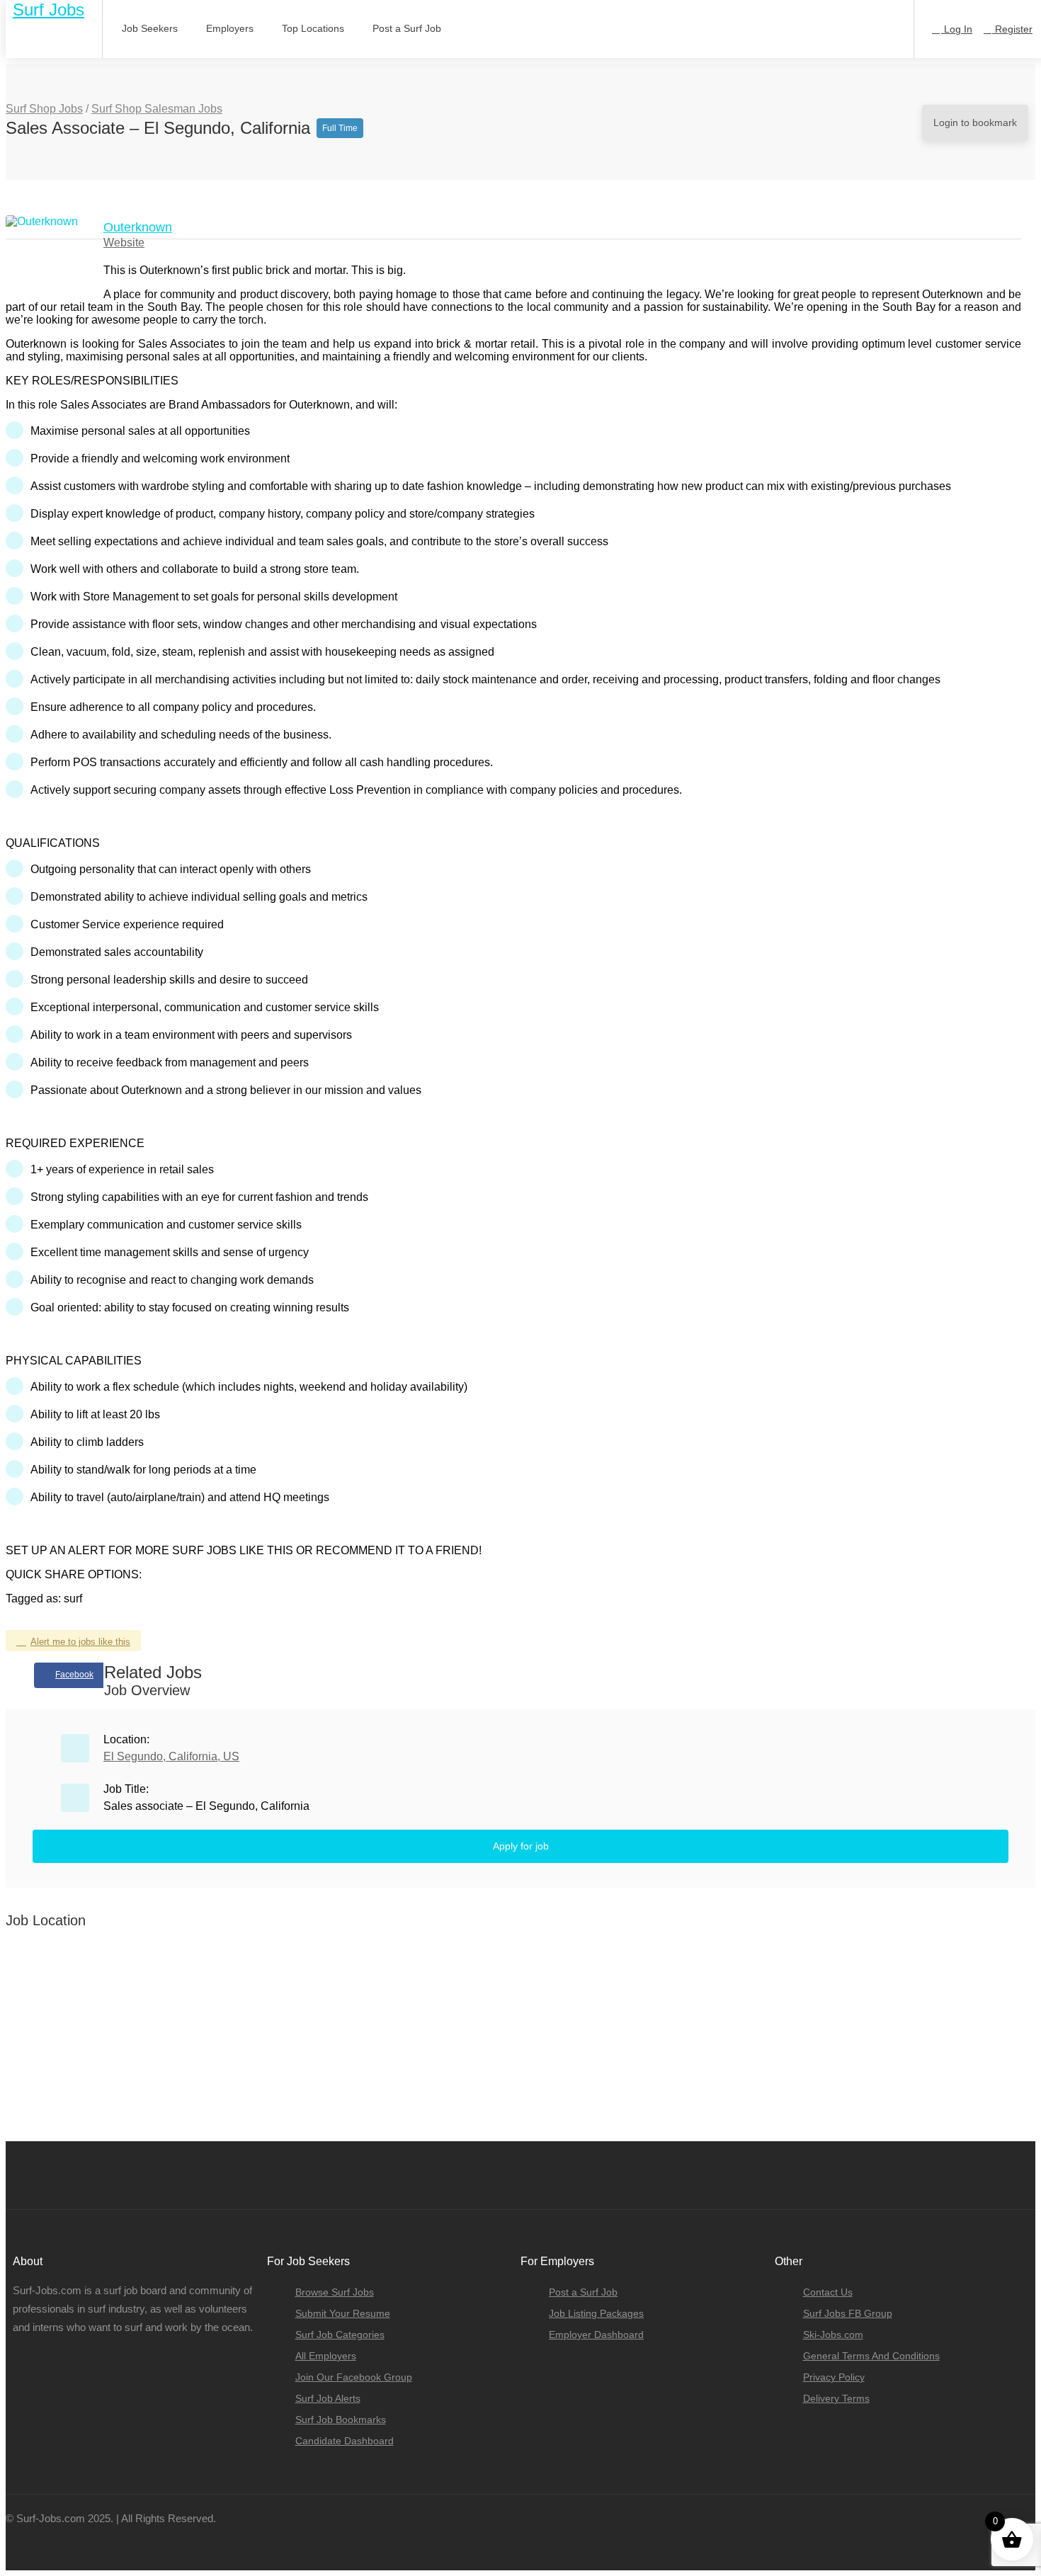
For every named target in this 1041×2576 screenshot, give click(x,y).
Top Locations (313, 28)
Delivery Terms (836, 2398)
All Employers (326, 2356)
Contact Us (828, 2292)
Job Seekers (150, 28)
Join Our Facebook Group (354, 2377)
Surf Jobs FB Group (848, 2313)
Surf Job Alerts (328, 2398)
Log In (957, 29)
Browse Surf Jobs (335, 2292)
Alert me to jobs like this (80, 1642)
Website (124, 243)
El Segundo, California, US (171, 1756)
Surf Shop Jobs (44, 109)
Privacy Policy (834, 2377)
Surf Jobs (49, 10)
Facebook (74, 1675)
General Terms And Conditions (871, 2356)
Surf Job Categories (340, 2335)
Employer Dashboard (596, 2335)
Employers (230, 28)
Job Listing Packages (596, 2313)
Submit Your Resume (343, 2313)
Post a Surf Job (407, 28)
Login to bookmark (975, 122)
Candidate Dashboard (345, 2441)
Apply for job (521, 1846)
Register (1012, 29)
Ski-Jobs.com (833, 2335)
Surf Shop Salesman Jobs (157, 109)
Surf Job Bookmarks (341, 2420)
